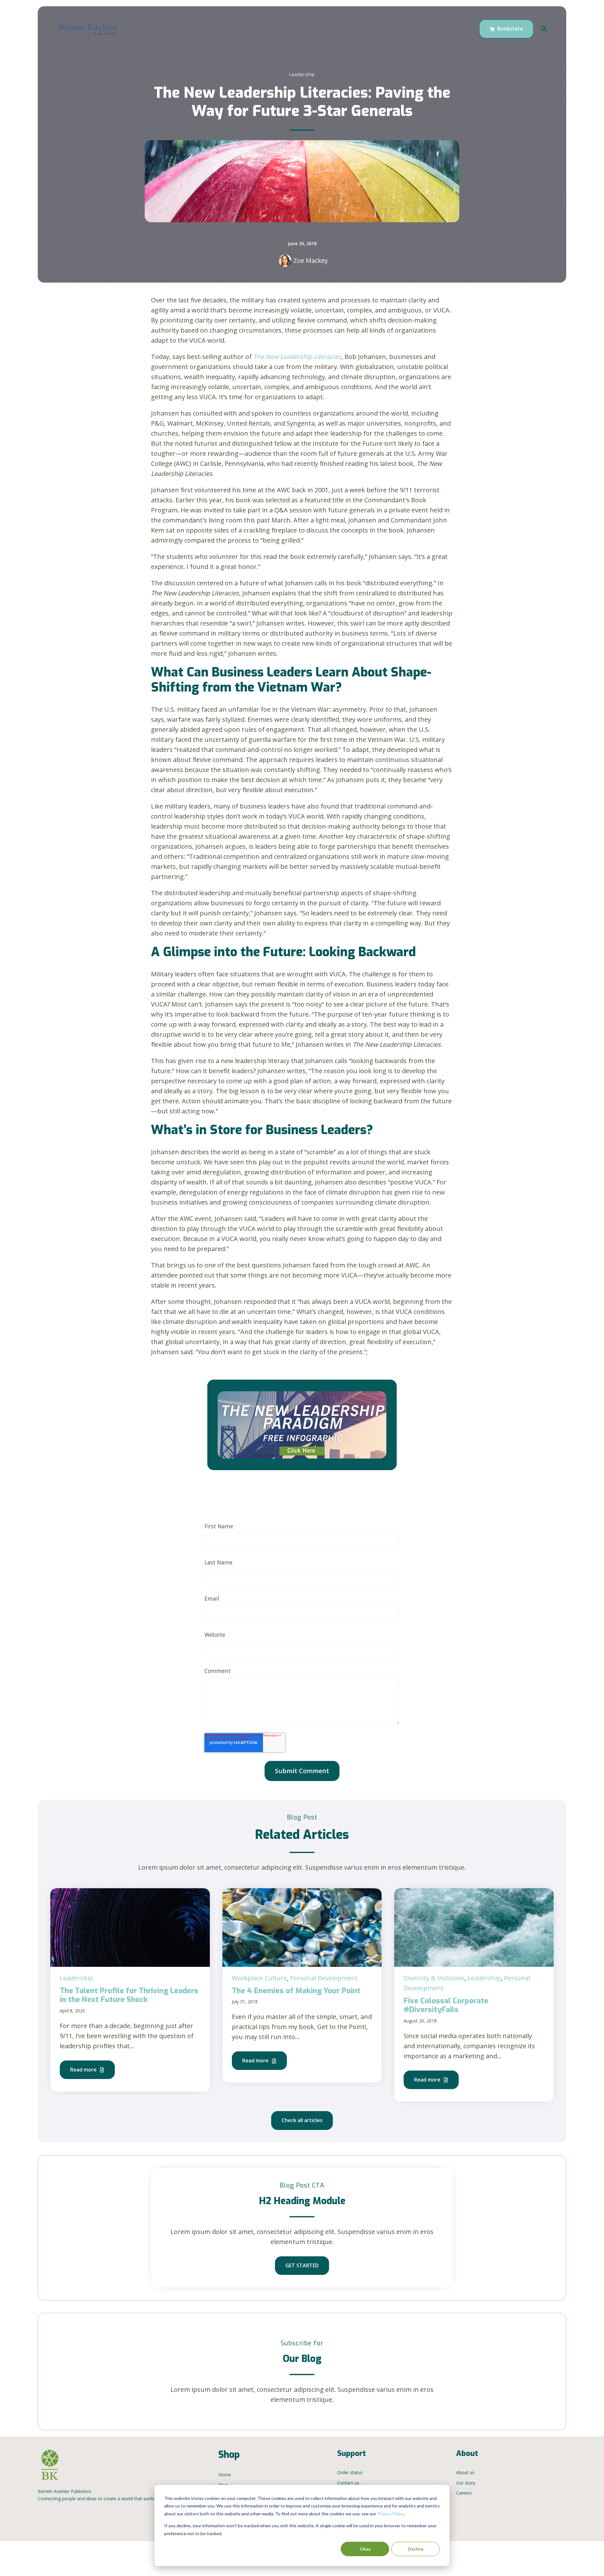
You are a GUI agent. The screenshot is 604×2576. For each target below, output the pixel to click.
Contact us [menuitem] (348, 2483)
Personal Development (324, 1978)
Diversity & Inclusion (434, 1978)
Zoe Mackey (311, 260)
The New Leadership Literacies (297, 357)
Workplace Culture (259, 1978)
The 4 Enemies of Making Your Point (296, 1991)
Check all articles (302, 2120)
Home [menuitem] (225, 2475)
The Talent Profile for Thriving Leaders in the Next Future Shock (129, 1995)
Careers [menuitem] (464, 2493)
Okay (365, 2549)
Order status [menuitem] (350, 2472)
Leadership (302, 75)
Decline (416, 2549)
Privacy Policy (390, 2514)
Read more (84, 2070)
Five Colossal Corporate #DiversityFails (446, 2005)
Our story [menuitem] (466, 2483)
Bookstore (510, 29)
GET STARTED (302, 2265)
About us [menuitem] (465, 2472)
